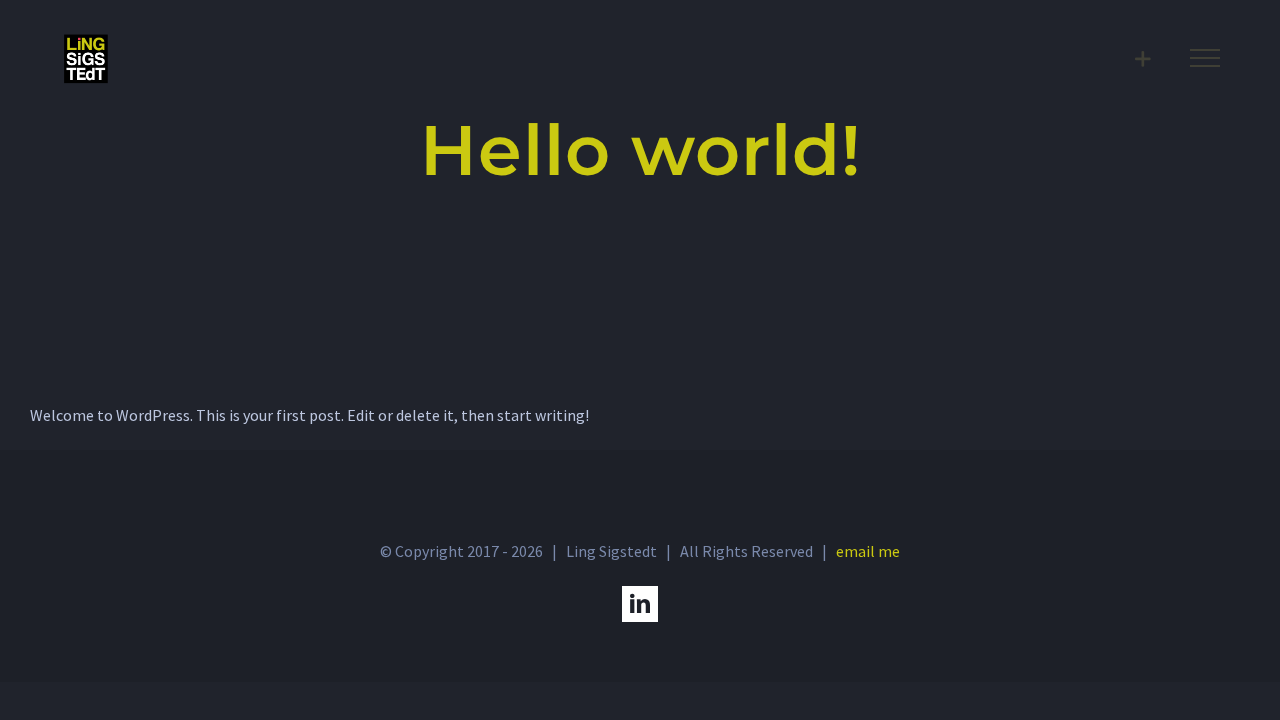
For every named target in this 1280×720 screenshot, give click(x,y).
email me (868, 551)
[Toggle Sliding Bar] (1142, 58)
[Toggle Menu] (1205, 58)
